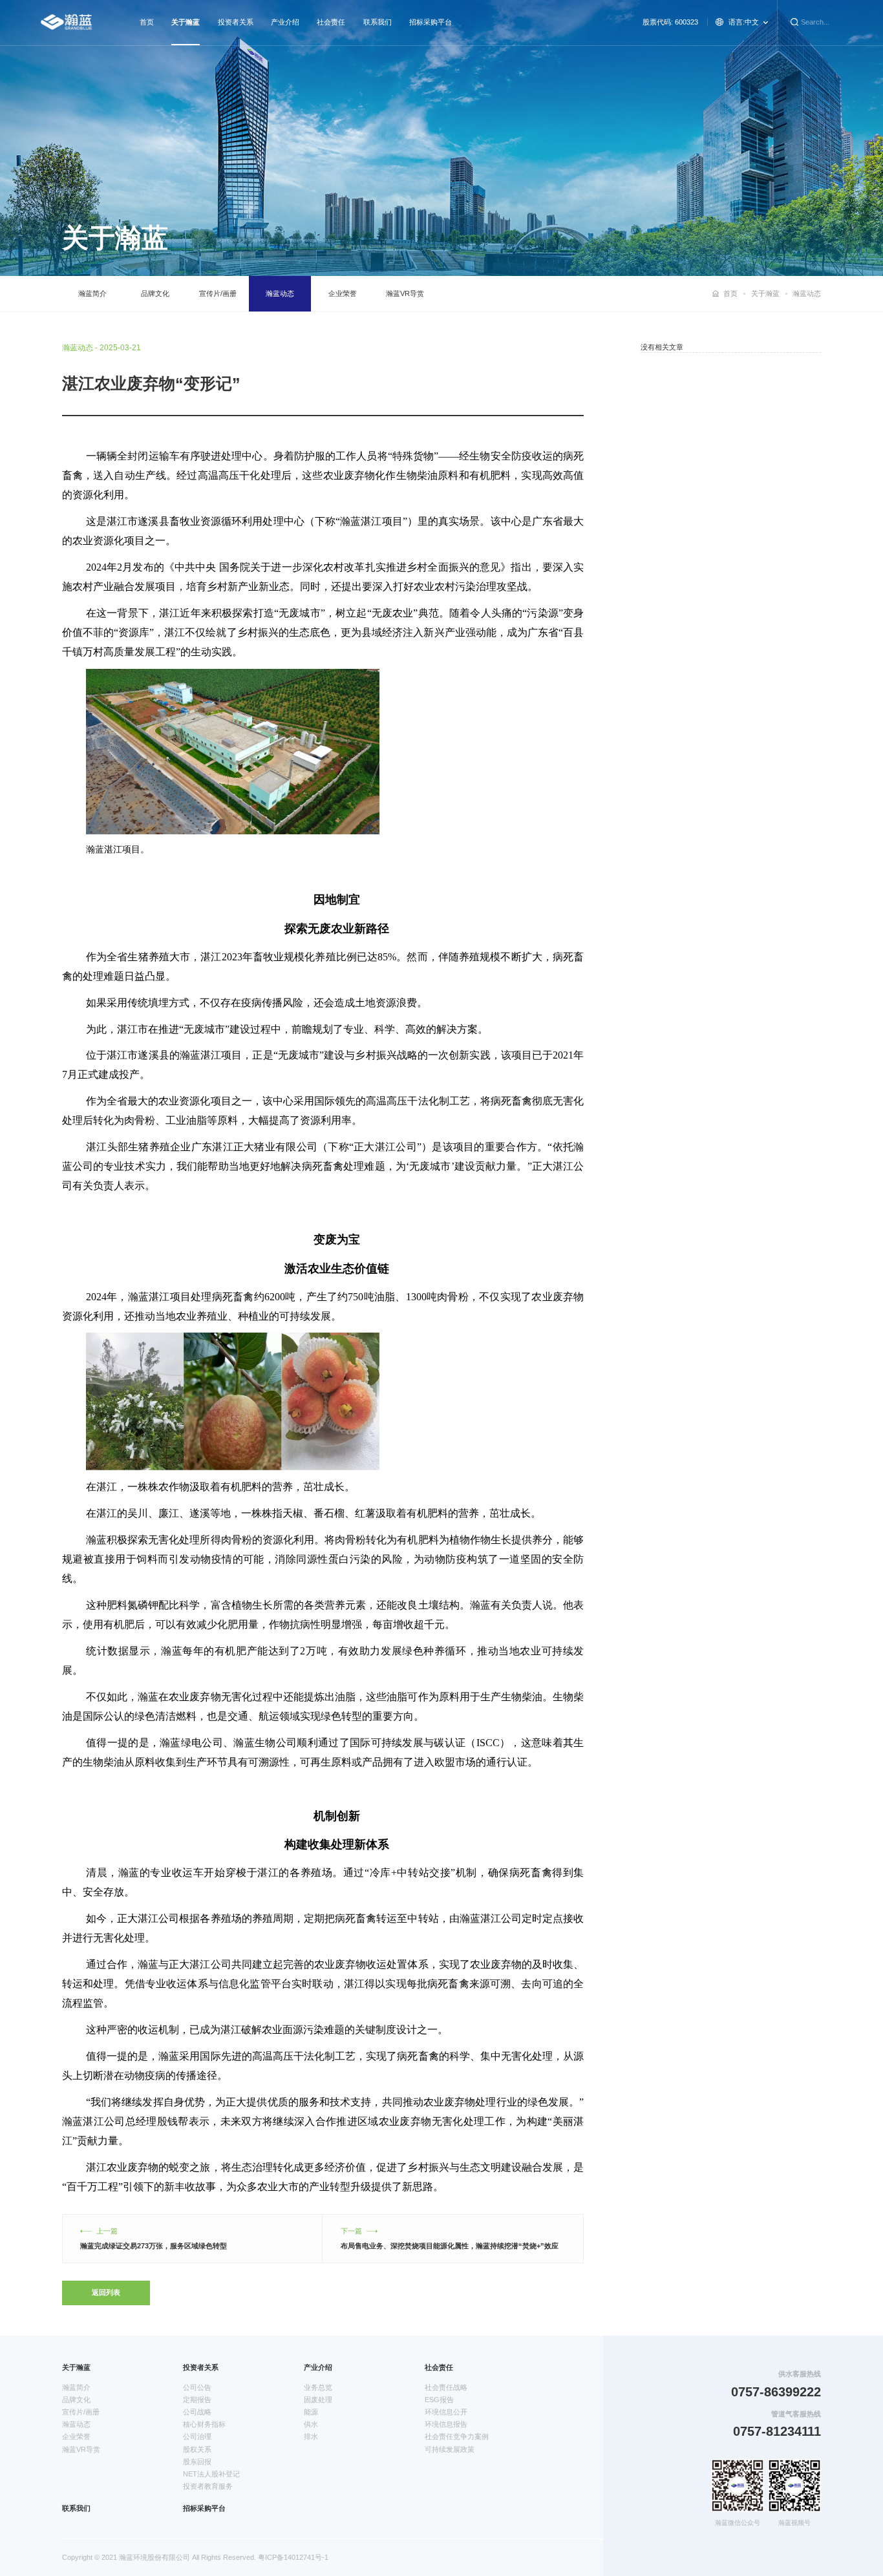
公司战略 (197, 2412)
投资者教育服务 (208, 2486)
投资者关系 (236, 22)
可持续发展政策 (450, 2449)
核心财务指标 (204, 2424)
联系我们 (378, 22)
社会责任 (331, 22)
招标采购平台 (431, 22)
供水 (311, 2424)
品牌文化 (155, 293)
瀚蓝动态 (280, 293)
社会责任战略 (446, 2387)
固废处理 (318, 2400)
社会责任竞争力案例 (457, 2436)
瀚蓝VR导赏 (405, 293)
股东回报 (197, 2462)
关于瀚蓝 (186, 22)
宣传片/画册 (218, 293)
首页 (147, 22)
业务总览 (318, 2387)
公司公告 (197, 2387)
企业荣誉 (343, 293)
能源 (311, 2412)
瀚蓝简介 (92, 293)
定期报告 (197, 2400)
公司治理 (197, 2436)
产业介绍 (285, 22)
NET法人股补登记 (211, 2474)
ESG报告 (439, 2400)
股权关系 (197, 2449)
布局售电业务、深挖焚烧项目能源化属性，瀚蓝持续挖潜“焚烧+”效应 (450, 2246)
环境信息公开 (446, 2412)
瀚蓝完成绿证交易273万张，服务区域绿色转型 (154, 2246)
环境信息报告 (446, 2424)
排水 (311, 2436)
